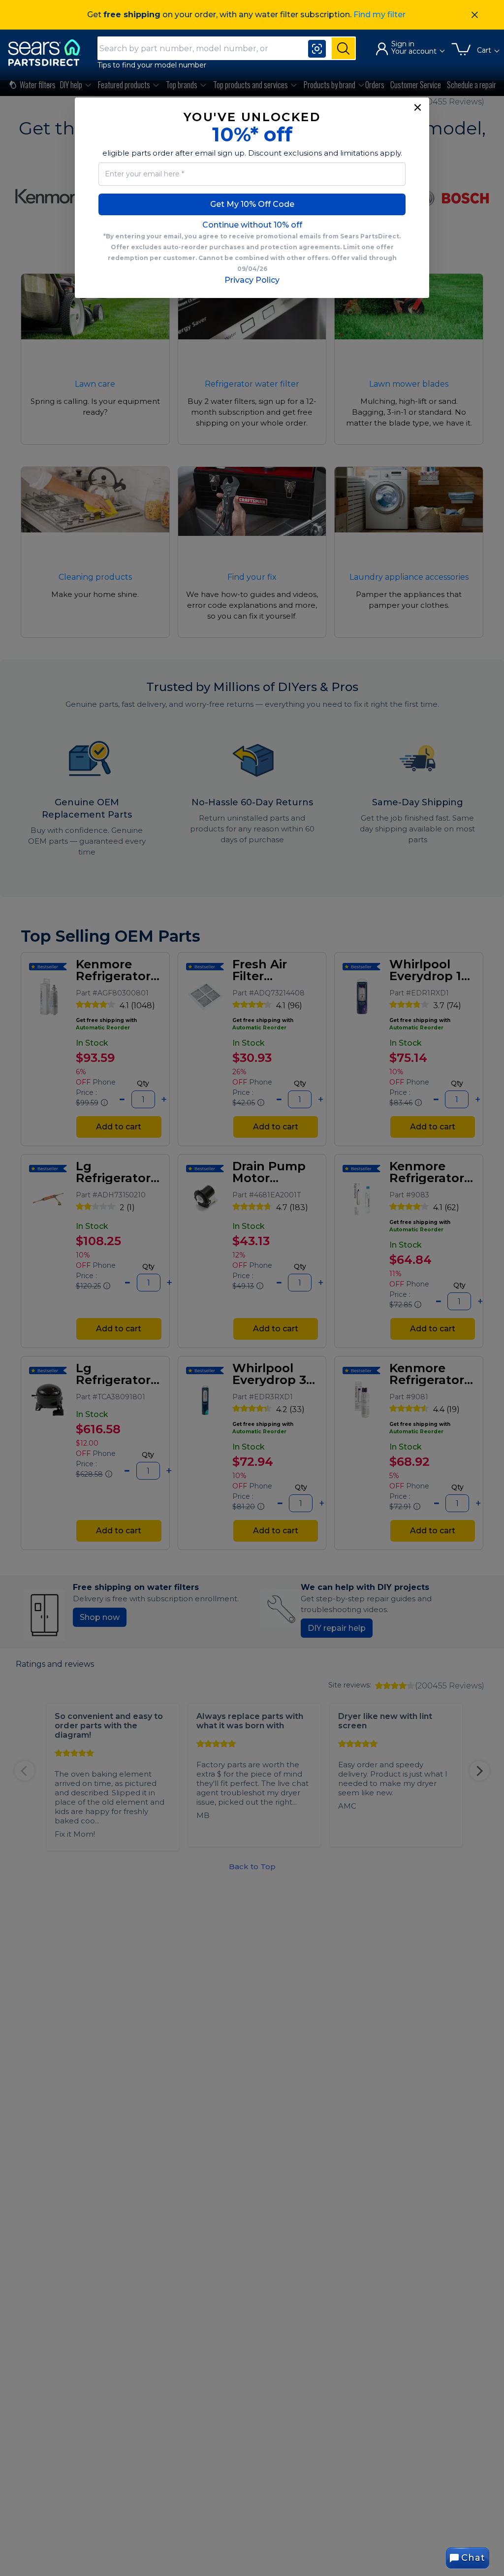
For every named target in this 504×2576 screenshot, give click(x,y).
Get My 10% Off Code (252, 204)
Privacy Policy (252, 280)
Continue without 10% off (252, 225)
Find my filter (379, 15)
